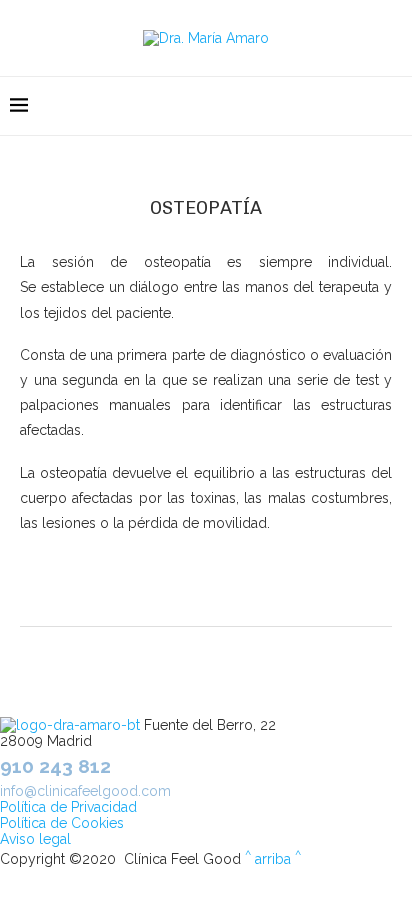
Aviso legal (35, 839)
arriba (273, 859)
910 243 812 (55, 766)
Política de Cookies (62, 823)
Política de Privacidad (68, 807)
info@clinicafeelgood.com (85, 791)
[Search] (392, 106)
